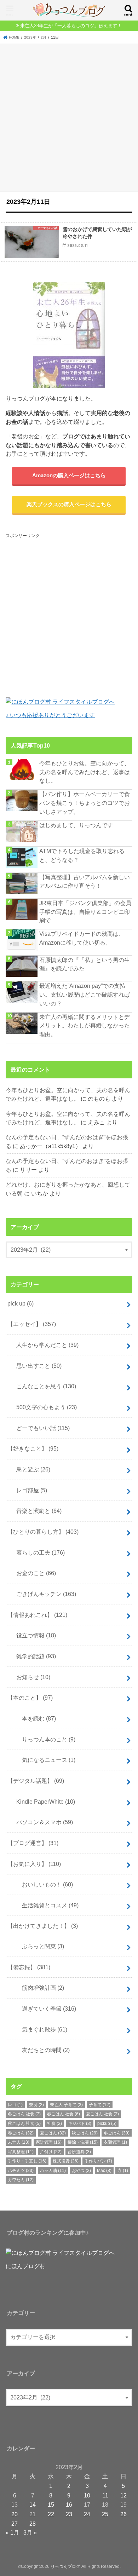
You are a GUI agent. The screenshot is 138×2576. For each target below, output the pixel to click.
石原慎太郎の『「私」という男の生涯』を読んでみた (85, 964)
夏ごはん (53, 2133)
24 (87, 2514)
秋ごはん (85, 2133)
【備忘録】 (29, 1967)
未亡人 (19, 2142)
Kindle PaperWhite (43, 1802)
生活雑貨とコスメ (45, 1905)
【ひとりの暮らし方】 (43, 1532)
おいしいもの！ (42, 1884)
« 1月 (12, 2532)
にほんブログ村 (25, 2266)
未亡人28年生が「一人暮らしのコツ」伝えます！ (71, 26)
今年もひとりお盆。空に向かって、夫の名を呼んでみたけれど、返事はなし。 (85, 772)
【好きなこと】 (33, 1448)
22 (51, 2514)
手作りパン (98, 2161)
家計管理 (49, 2142)
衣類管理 (115, 2142)
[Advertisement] (69, 116)
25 (105, 2514)
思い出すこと (36, 1366)
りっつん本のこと (43, 1739)
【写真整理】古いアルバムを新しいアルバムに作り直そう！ (85, 881)
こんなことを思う (43, 1386)
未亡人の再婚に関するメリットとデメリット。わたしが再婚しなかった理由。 (85, 1025)
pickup (107, 2123)
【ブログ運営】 (33, 1843)
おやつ (81, 2171)
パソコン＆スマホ (42, 1822)
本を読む (33, 1718)
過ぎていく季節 (43, 2009)
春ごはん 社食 (64, 2114)
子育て (100, 2105)
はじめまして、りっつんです (76, 825)
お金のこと (33, 1573)
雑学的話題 (33, 1656)
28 (33, 2524)
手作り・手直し (27, 2161)
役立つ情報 (33, 1635)
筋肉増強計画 (37, 1988)
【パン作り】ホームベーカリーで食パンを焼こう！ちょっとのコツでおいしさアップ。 (85, 803)
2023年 (30, 37)
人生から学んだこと (45, 1345)
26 (123, 2514)
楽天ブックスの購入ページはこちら (69, 505)
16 (69, 2505)
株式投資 (66, 2161)
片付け (51, 2152)
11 (105, 2495)
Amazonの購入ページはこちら (69, 476)
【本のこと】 (30, 1698)
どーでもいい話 (40, 1428)
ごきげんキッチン (43, 1594)
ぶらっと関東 (37, 1946)
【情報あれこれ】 (37, 1615)
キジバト (80, 2123)
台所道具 (79, 2152)
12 (123, 2495)
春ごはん (21, 2133)
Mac (104, 2171)
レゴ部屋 (29, 1490)
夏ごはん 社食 (102, 2114)
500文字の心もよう (44, 1407)
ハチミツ (21, 2171)
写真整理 (21, 2152)
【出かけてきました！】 (43, 1926)
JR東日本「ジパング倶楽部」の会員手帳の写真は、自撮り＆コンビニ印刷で (85, 912)
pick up (21, 1303)
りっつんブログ (65, 2566)
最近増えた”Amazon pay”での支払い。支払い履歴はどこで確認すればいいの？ (85, 994)
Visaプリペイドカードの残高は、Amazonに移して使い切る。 (82, 938)
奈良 (36, 2105)
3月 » (30, 2532)
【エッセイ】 (32, 1324)
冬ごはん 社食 (24, 2114)
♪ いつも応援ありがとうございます (50, 715)
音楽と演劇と (36, 1511)
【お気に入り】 (34, 1864)
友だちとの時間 (40, 2050)
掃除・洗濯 (83, 2142)
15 (51, 2505)
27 (15, 2524)
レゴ (15, 2105)
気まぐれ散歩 (39, 2029)
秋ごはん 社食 (24, 2123)
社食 (54, 2123)
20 (15, 2514)
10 (87, 2495)
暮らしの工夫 (38, 1552)
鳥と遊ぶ (30, 1469)
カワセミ (21, 2180)
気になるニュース (43, 1760)
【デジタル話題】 (36, 1781)
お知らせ (30, 1677)
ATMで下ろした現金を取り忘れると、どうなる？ (82, 855)
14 (33, 2505)
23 (69, 2514)
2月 (44, 37)
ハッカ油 (53, 2171)
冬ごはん (117, 2133)
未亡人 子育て (66, 2105)
